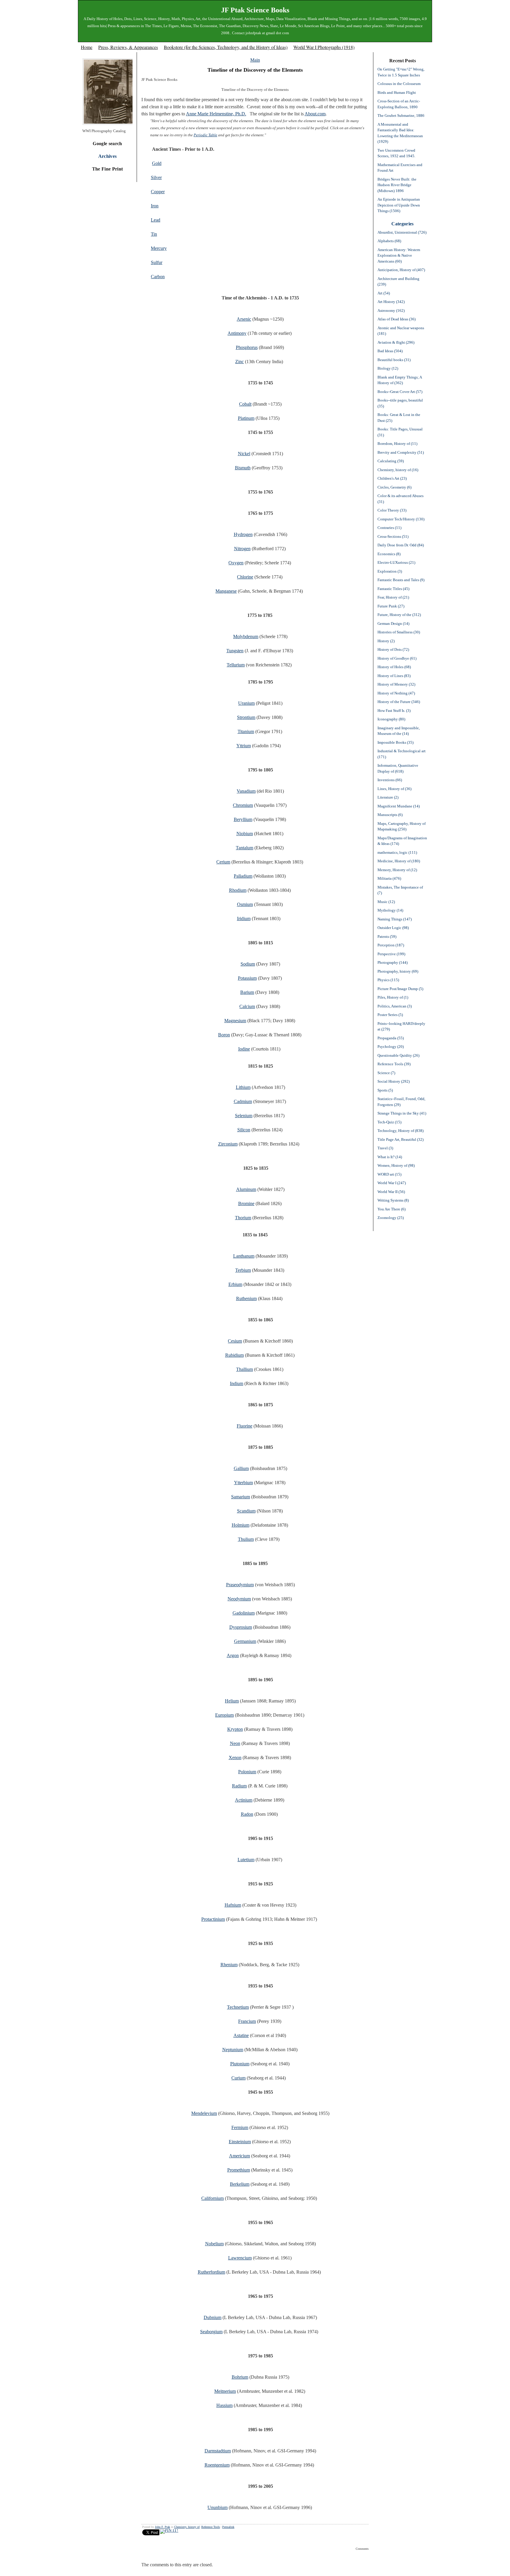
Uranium (246, 703)
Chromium (243, 805)
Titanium (246, 731)
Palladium (243, 876)
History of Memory (396, 684)
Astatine (241, 2035)
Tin (154, 234)
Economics (389, 554)
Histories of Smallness (399, 632)
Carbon (158, 277)
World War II (391, 1192)
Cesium (235, 1341)
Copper (158, 192)
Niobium (245, 834)
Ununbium (218, 2507)
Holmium (241, 1525)
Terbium (243, 1270)
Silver (156, 177)
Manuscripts (390, 815)
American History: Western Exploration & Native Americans (399, 255)
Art (384, 293)
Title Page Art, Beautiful (401, 1139)
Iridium (244, 919)
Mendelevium (204, 2113)
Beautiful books (394, 360)
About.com (315, 114)
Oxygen (236, 563)
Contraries (389, 528)
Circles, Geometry (394, 487)
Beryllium (243, 819)
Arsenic (244, 319)
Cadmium (243, 1101)
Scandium (246, 1511)
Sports (385, 1090)
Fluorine (245, 1426)
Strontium (246, 717)
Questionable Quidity (398, 1055)
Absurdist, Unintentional (402, 232)
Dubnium (212, 2317)
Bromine (246, 1203)
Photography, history (398, 971)
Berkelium (240, 2184)
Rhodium (238, 890)
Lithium (243, 1087)
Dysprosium (241, 1627)
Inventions (390, 780)
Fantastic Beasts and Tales (401, 580)
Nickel (244, 454)
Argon (233, 1655)
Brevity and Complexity (401, 452)
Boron (224, 1035)
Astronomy (391, 310)
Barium (247, 992)
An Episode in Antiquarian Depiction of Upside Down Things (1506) (399, 205)
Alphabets (389, 241)
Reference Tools (211, 2527)
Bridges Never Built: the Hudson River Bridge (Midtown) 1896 (397, 185)
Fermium (240, 2127)
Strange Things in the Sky (402, 1113)
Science (386, 1073)
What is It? (390, 1157)
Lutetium (246, 1860)
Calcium (247, 1006)
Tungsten (235, 651)
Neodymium (239, 1599)
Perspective (391, 954)
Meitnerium (225, 2391)
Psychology (391, 1047)
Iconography (391, 719)
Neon (235, 1743)
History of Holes (394, 667)
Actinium (244, 1800)
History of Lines (394, 676)
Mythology (390, 910)
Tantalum (245, 848)
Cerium (223, 862)
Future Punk (391, 606)
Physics (388, 980)
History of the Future (399, 702)
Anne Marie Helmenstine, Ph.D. (216, 114)
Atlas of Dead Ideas (397, 319)
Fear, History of (393, 597)
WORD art (389, 1174)
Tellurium (236, 665)
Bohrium (240, 2377)
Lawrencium (240, 2258)
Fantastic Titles (393, 589)
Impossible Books (395, 742)
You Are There (392, 1209)
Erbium (235, 1284)
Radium (239, 1786)
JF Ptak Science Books (255, 10)
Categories (402, 224)
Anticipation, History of (401, 270)
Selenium (244, 1116)
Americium (240, 2156)
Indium (237, 1383)
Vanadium (246, 791)
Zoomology (391, 1218)
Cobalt (245, 404)
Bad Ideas (390, 351)
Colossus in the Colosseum (399, 84)
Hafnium (233, 1905)
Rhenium (229, 1965)
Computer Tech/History (401, 519)
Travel (385, 1148)
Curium (238, 2078)
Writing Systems (393, 1200)
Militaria (389, 878)
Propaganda (391, 1038)
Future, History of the (399, 615)
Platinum (246, 418)
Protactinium (213, 1919)
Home (87, 47)
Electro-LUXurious (396, 562)
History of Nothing (396, 693)
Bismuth (243, 468)
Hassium (224, 2405)
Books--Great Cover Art (400, 392)
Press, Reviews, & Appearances (128, 47)
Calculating (391, 461)
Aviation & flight (396, 342)
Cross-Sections (393, 536)
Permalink (228, 2527)
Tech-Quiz (389, 1122)
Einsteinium (240, 2142)
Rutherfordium (211, 2272)
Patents (387, 936)
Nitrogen (242, 549)
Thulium (246, 1539)
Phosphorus (247, 347)
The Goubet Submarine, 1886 (401, 115)
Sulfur (157, 262)
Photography (393, 962)
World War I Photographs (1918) (324, 47)
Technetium (238, 2007)
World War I (392, 1183)
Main (255, 60)
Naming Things (395, 919)
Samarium (241, 1497)
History (386, 641)
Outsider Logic (393, 928)
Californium (212, 2198)
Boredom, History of (397, 444)
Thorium (243, 1218)
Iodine (244, 1049)
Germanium (245, 1641)
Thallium (245, 1369)
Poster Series (390, 1015)
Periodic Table (205, 135)
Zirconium (228, 1144)
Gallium (241, 1468)
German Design (393, 623)
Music (386, 902)
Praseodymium (240, 1585)
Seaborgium (211, 2332)
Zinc (240, 362)
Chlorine (245, 577)
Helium (232, 1701)
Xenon (235, 1758)
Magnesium (235, 1021)
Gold (157, 163)
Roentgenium (217, 2465)
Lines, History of (394, 789)
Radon (247, 1814)
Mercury (159, 248)
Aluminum (246, 1189)
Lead (156, 220)
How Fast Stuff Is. (394, 711)
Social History (394, 1081)
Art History (391, 302)
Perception (391, 945)
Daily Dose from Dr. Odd (401, 545)
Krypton (235, 1729)
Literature (388, 797)
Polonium (247, 1772)
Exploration (390, 571)
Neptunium (233, 2050)
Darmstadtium (218, 2451)
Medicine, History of (399, 861)
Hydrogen (243, 534)
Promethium (239, 2170)
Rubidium (234, 1355)
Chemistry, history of (187, 2527)
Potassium (247, 978)
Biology (388, 368)
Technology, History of (401, 1131)
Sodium (248, 964)
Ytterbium (243, 1483)
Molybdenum (246, 636)
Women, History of (396, 1165)
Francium (247, 2021)
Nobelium (214, 2244)
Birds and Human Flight (397, 92)
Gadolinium (244, 1613)
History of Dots (393, 649)
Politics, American (395, 1006)
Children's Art (392, 478)
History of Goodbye (397, 658)
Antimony (237, 333)
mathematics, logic (397, 852)
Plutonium (240, 2064)
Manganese (226, 591)
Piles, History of (393, 997)
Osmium (245, 904)
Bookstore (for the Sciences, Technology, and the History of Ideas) (226, 47)
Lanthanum (244, 1256)
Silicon (244, 1130)
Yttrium (244, 746)
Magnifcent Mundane (399, 806)
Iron (155, 206)
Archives (108, 156)
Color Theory (392, 510)
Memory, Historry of (397, 870)
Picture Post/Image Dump (400, 989)
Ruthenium (246, 1298)
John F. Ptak (162, 2527)
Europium (224, 1715)
